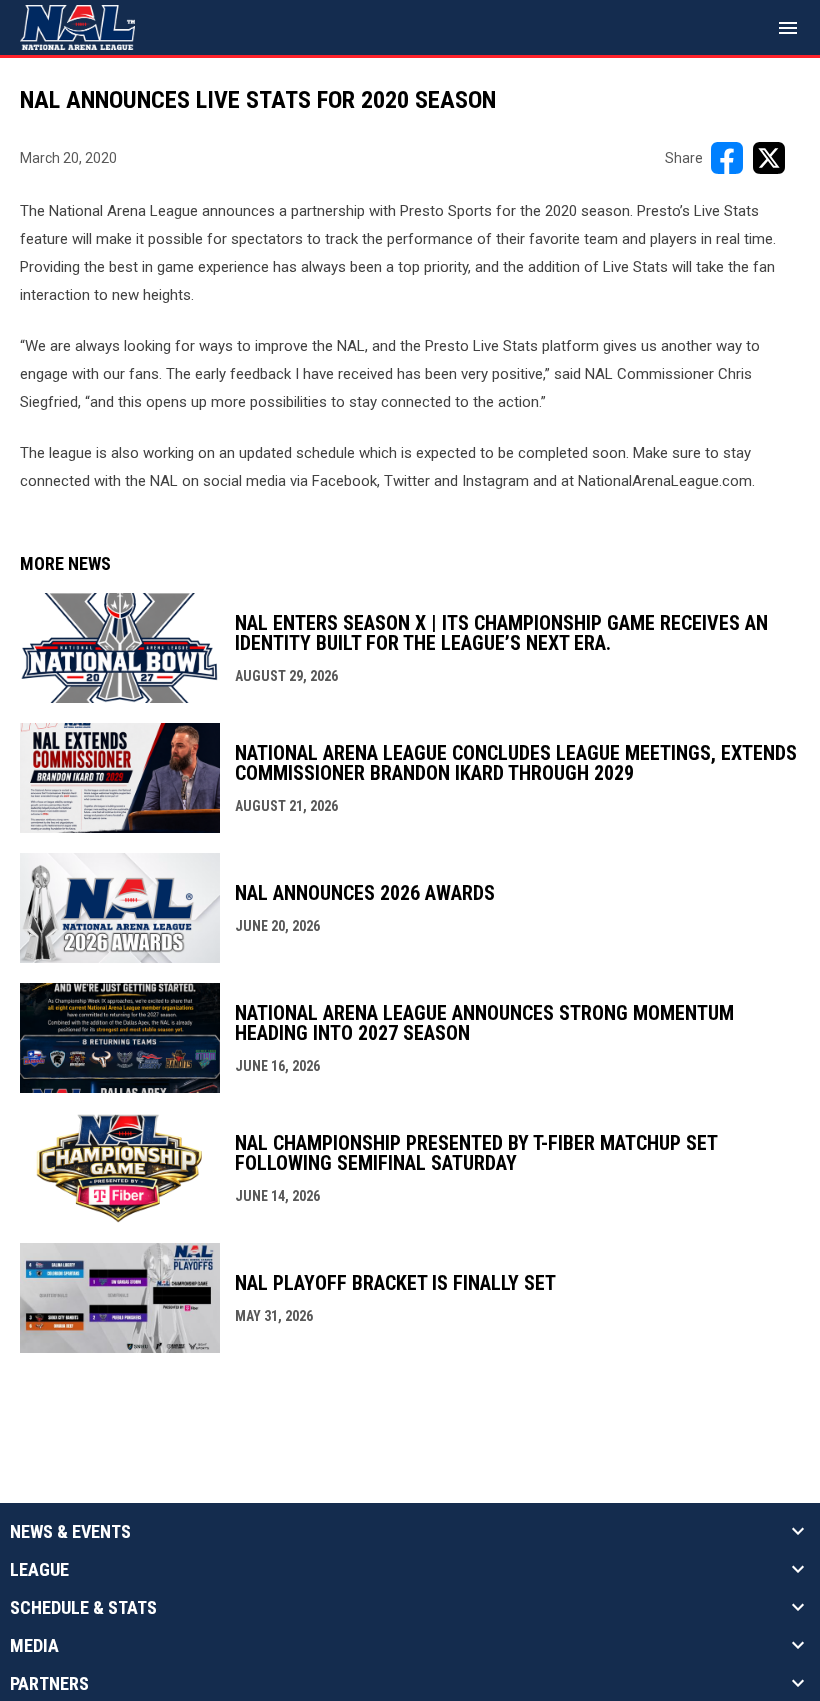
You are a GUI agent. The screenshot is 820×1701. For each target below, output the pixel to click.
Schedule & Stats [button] (83, 1608)
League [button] (39, 1570)
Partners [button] (49, 1684)
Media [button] (34, 1646)
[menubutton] (788, 28)
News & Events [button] (70, 1532)
